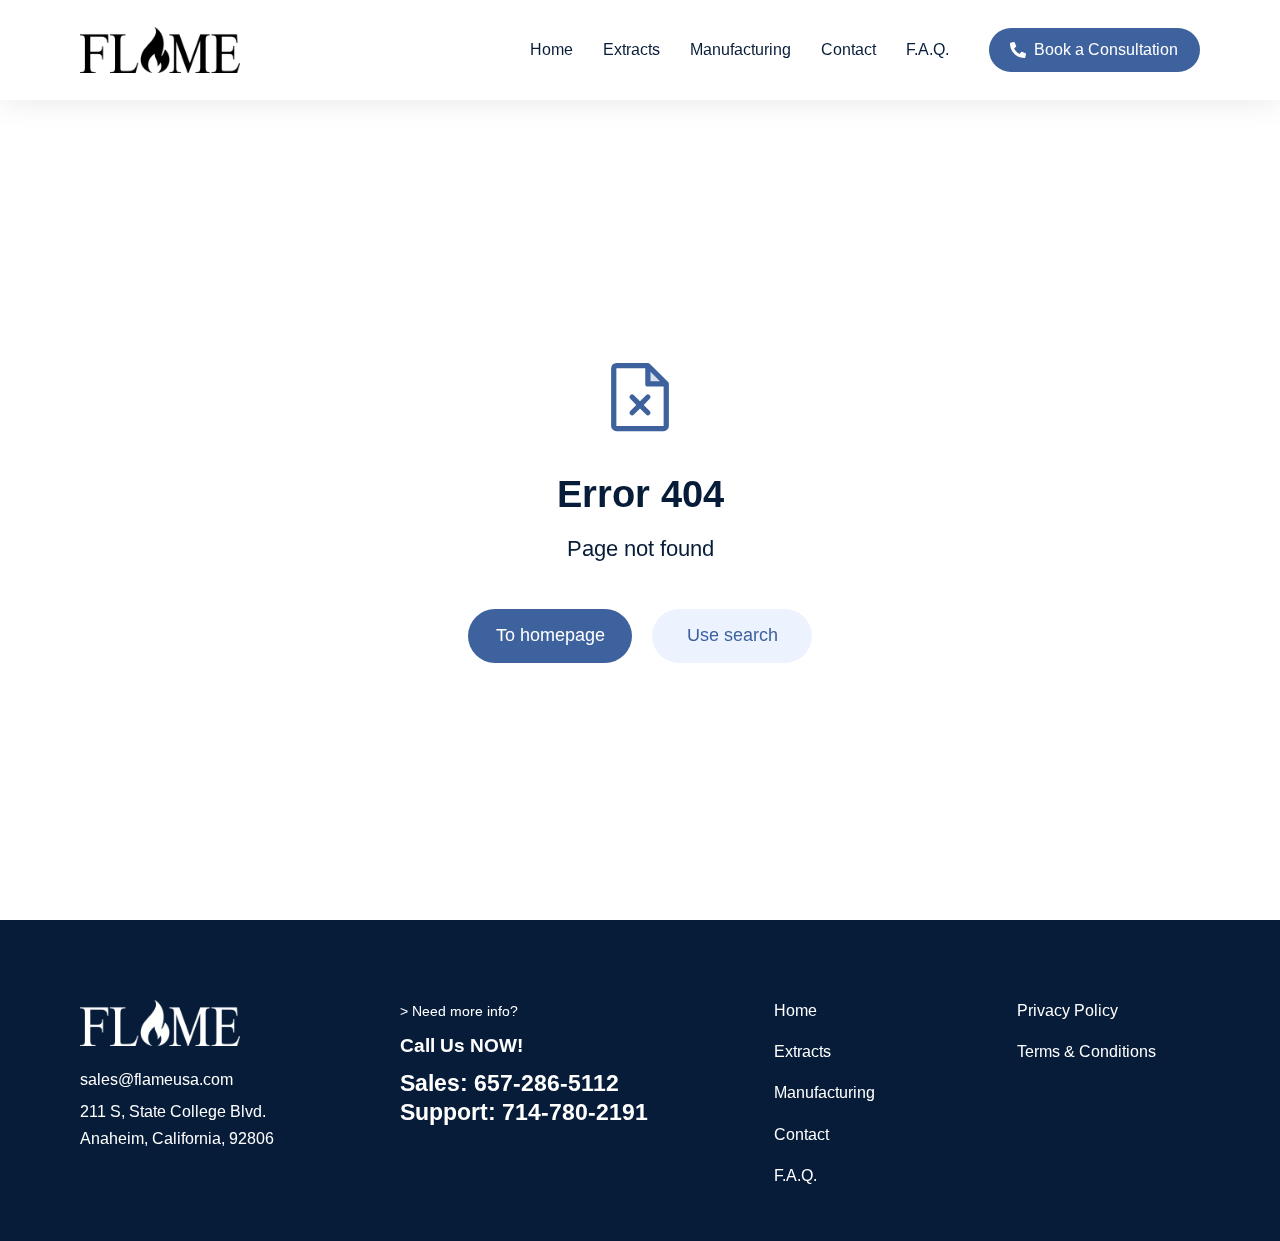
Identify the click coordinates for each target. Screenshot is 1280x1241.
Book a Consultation (1106, 49)
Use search (732, 635)
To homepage (550, 635)
